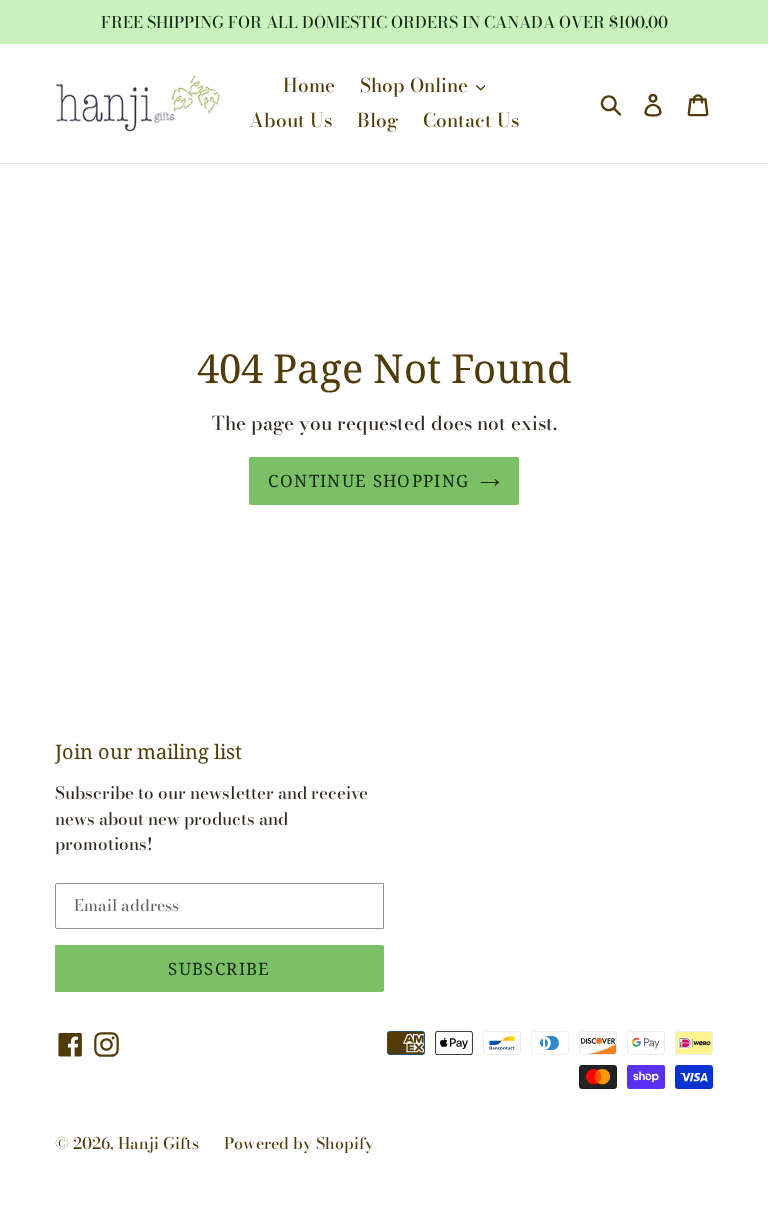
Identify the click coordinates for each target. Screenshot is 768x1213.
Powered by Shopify (299, 1143)
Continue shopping (368, 480)
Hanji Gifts (158, 1143)
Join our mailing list (148, 752)
